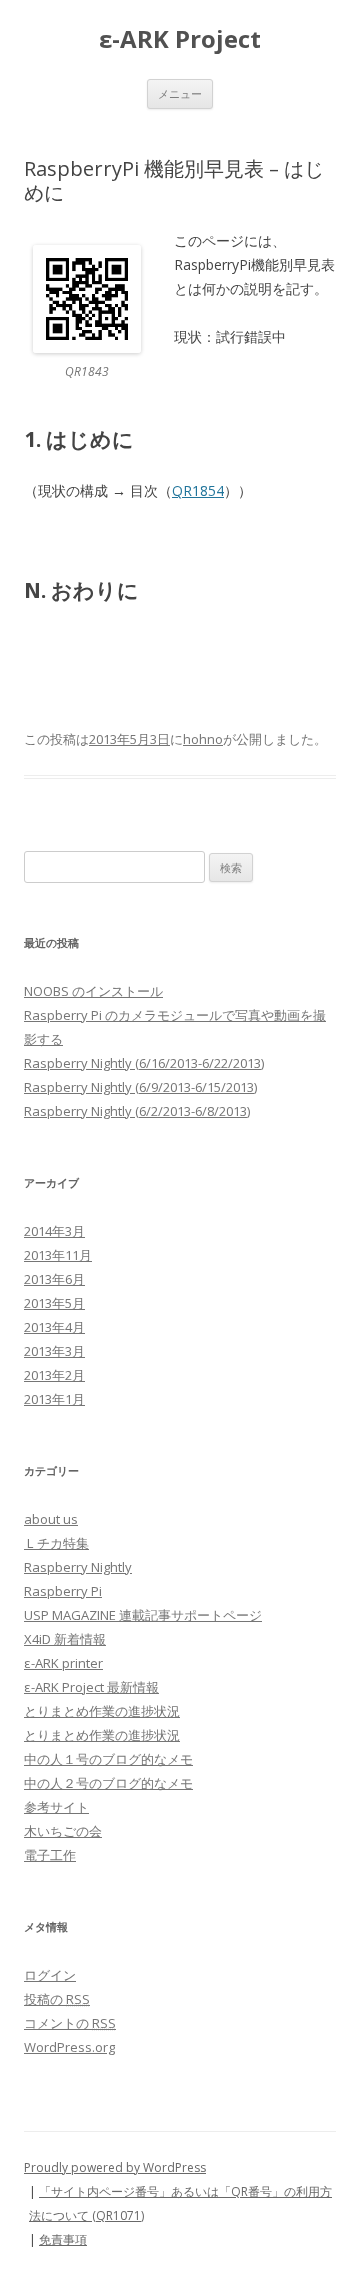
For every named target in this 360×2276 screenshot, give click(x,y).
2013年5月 (54, 1303)
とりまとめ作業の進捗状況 (102, 1711)
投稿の (57, 1999)
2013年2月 (54, 1375)
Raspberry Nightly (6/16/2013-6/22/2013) (144, 1063)
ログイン (50, 1975)
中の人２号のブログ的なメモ (108, 1783)
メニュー (180, 93)
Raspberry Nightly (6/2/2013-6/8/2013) (137, 1111)
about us (51, 1519)
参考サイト (56, 1807)
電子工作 (50, 1855)
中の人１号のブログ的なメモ (108, 1759)
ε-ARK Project (180, 39)
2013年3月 (54, 1351)
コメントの (70, 2023)
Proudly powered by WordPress (115, 2167)
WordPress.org (69, 2047)
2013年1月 (54, 1399)
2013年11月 (58, 1255)
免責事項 (63, 2239)
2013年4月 (54, 1327)
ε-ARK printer (63, 1663)
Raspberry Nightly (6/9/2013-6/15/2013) (140, 1087)
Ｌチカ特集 (56, 1543)
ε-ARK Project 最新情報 (91, 1687)
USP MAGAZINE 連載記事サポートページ (143, 1615)
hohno (203, 739)
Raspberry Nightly (78, 1567)
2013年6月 (54, 1279)
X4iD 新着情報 (65, 1639)
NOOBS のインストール (93, 991)
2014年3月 (54, 1231)
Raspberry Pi (63, 1591)
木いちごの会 (63, 1831)
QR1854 (198, 490)
